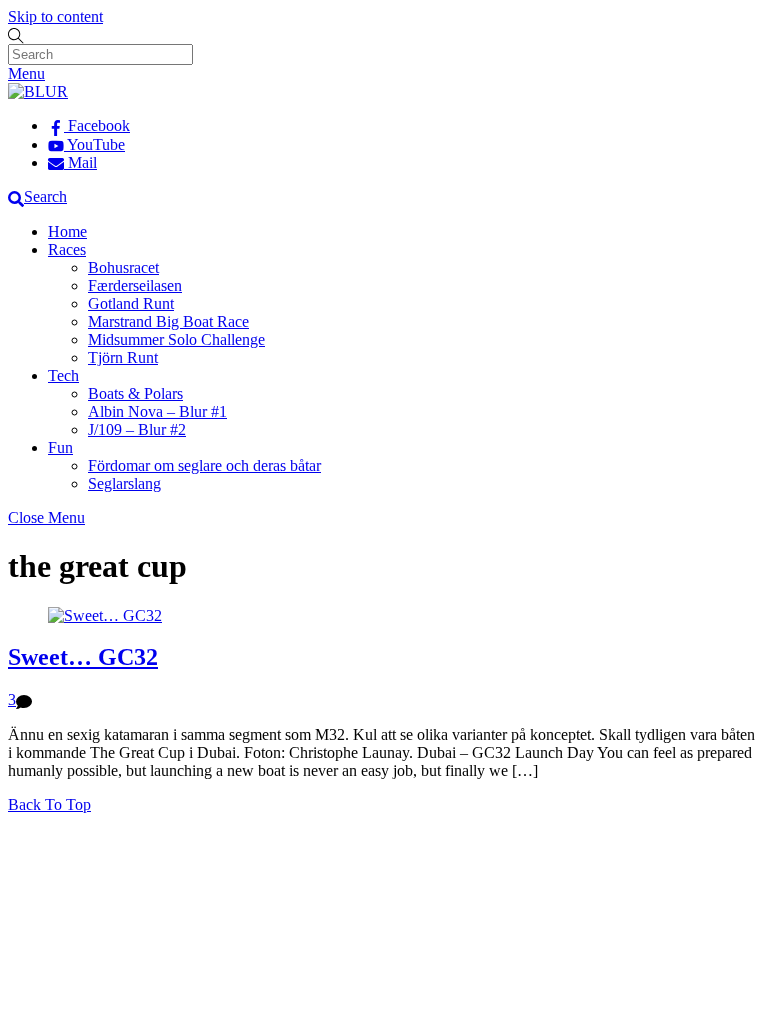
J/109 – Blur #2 (137, 429)
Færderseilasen (135, 285)
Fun (60, 447)
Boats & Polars (135, 393)
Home (67, 231)
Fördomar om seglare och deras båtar (204, 465)
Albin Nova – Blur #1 (157, 411)
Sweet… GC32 (83, 657)
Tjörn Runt (123, 357)
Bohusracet (123, 267)
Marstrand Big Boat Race (168, 321)
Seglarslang (124, 483)
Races (67, 249)
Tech (63, 375)
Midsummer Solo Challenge (176, 339)
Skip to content (55, 16)
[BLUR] (38, 91)
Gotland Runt (131, 303)
